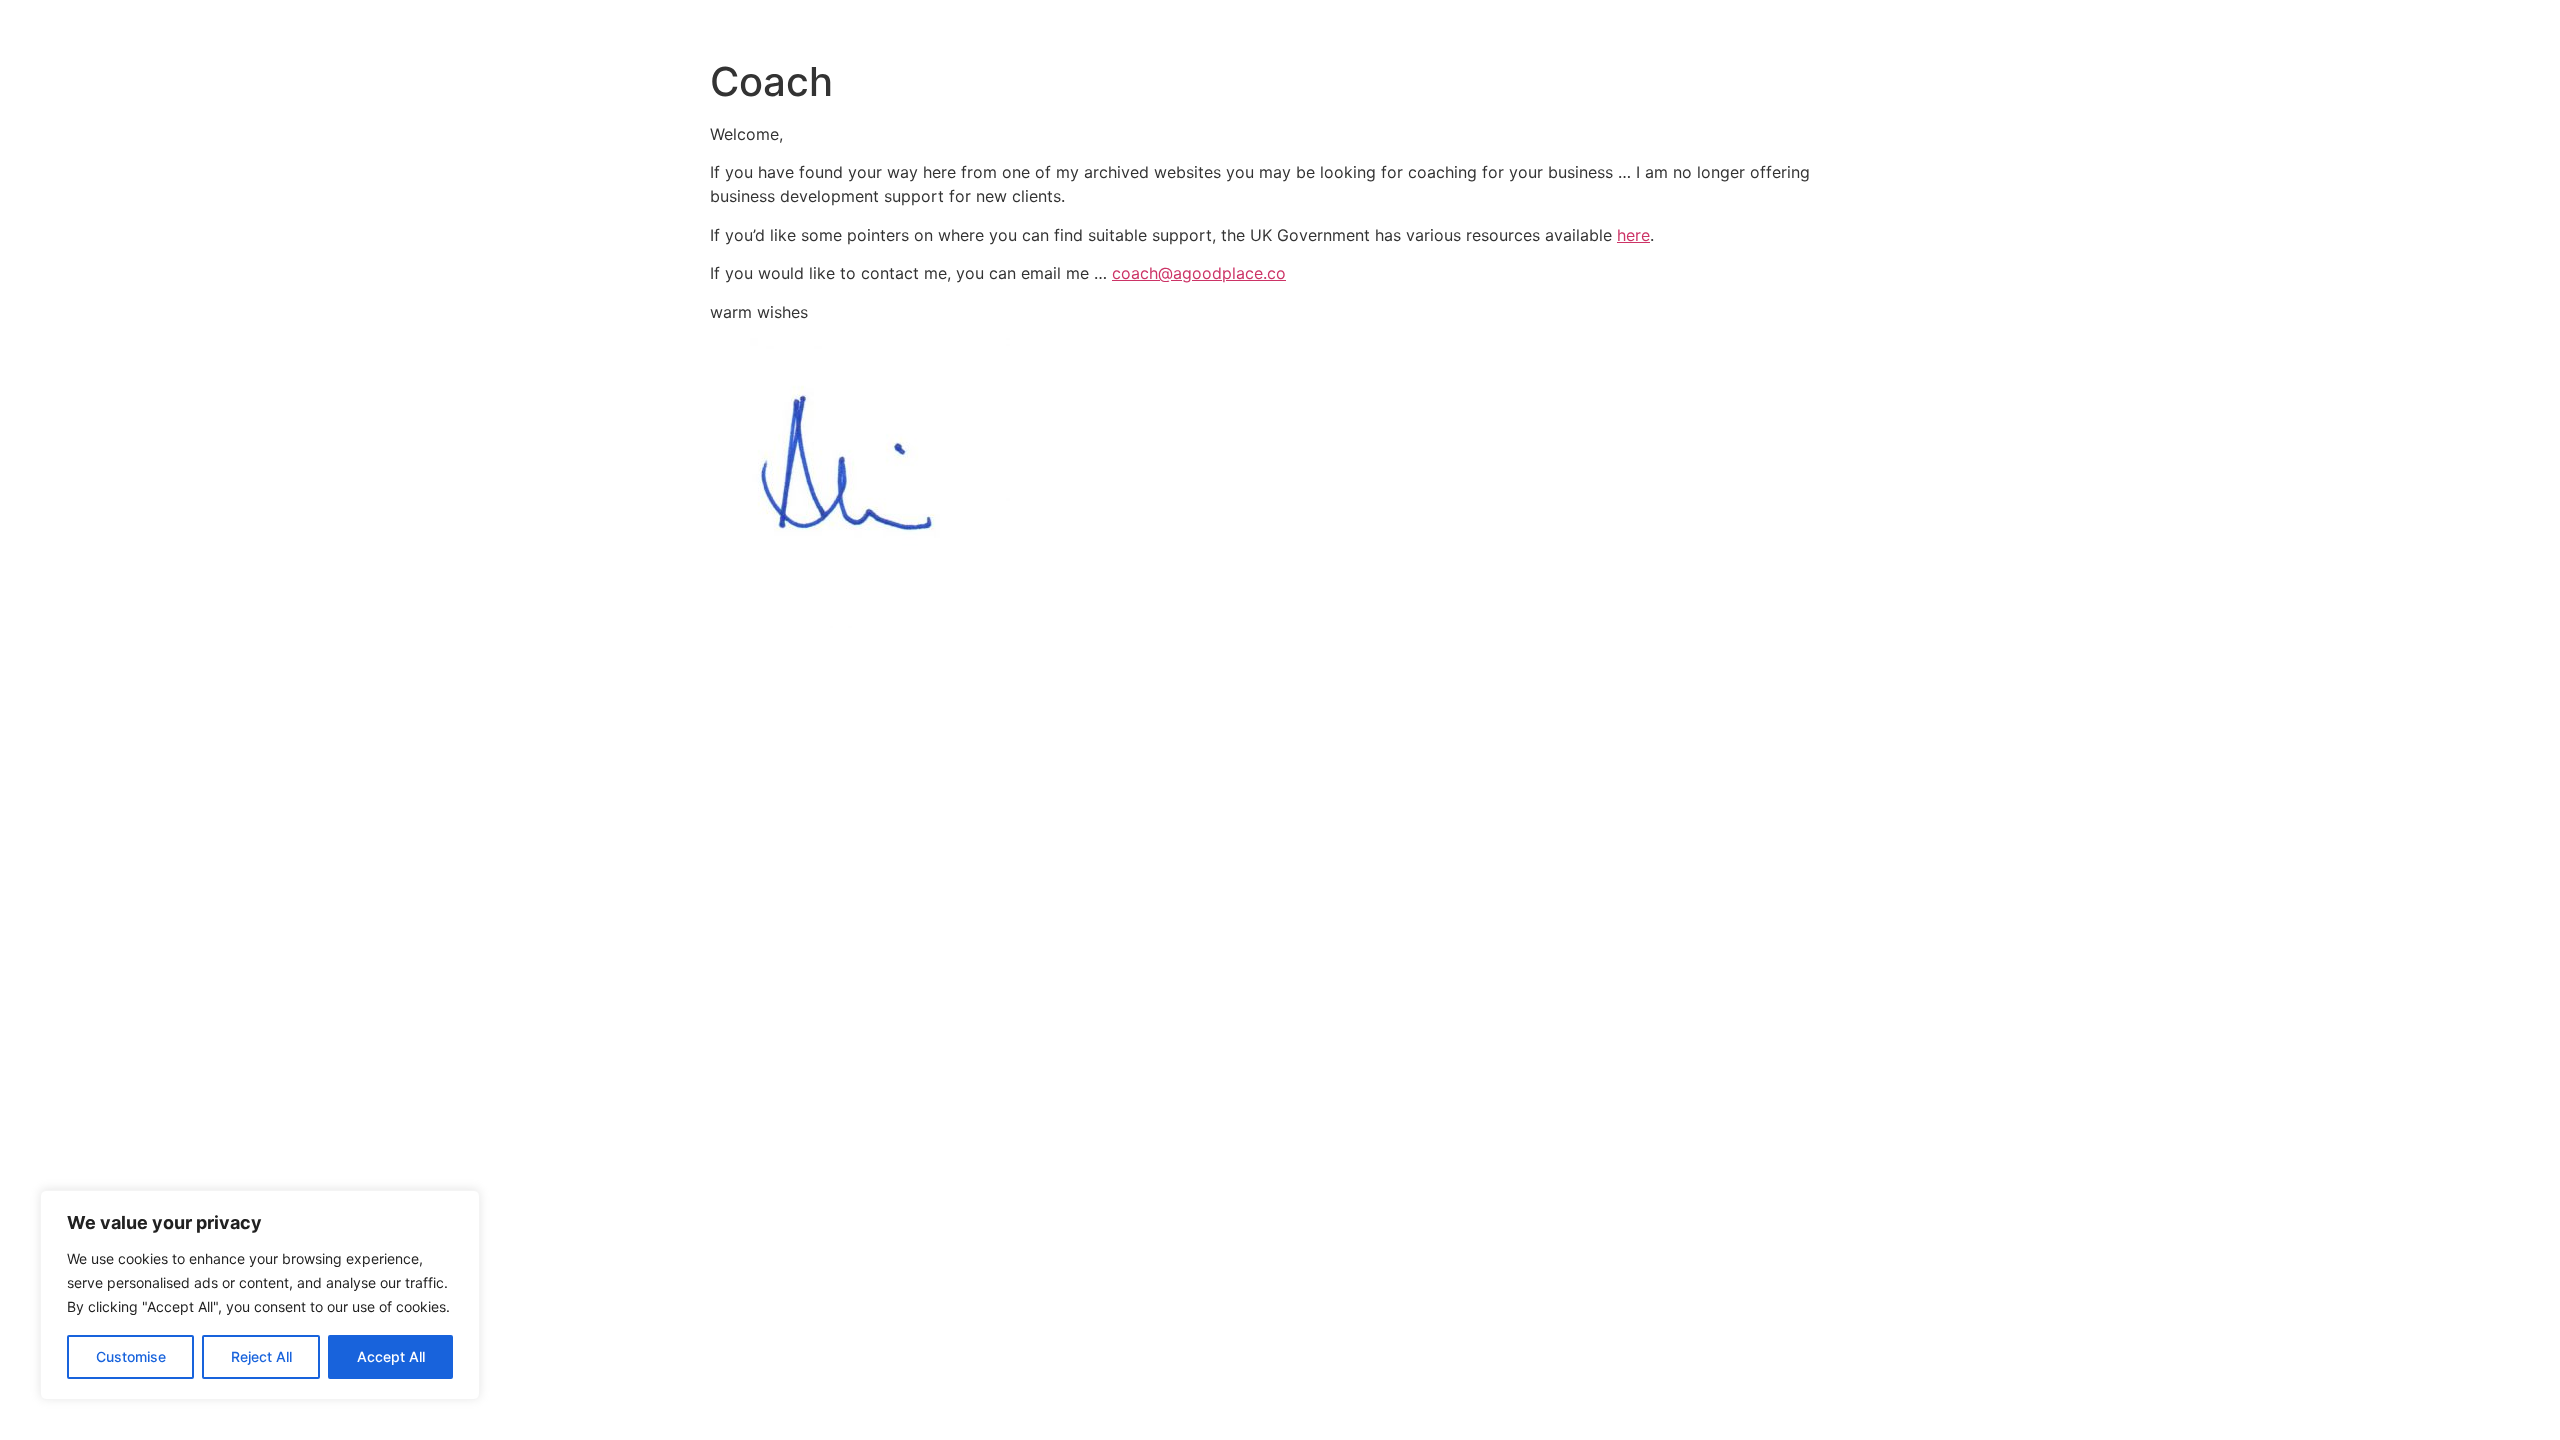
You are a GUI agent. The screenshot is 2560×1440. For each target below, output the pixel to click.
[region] (260, 1295)
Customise (131, 1356)
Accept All (391, 1356)
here (1633, 235)
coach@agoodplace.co (1199, 273)
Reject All (261, 1356)
